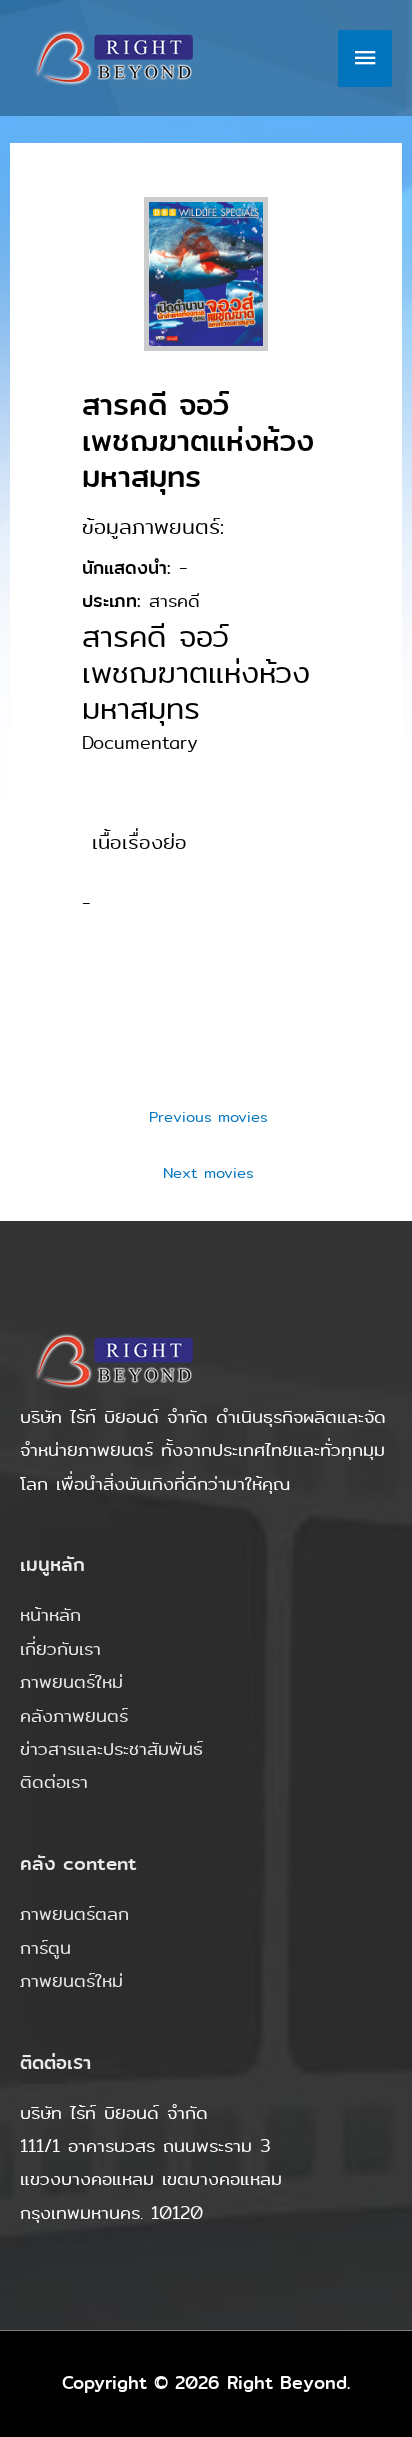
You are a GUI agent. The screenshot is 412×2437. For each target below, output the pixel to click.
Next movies (208, 1173)
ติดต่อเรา (54, 1782)
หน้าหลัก (50, 1615)
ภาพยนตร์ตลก (74, 1914)
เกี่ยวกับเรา (60, 1649)
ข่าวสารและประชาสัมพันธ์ (111, 1749)
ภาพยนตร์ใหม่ (71, 1682)
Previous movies (208, 1117)
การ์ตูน (45, 1948)
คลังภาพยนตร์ (74, 1716)
